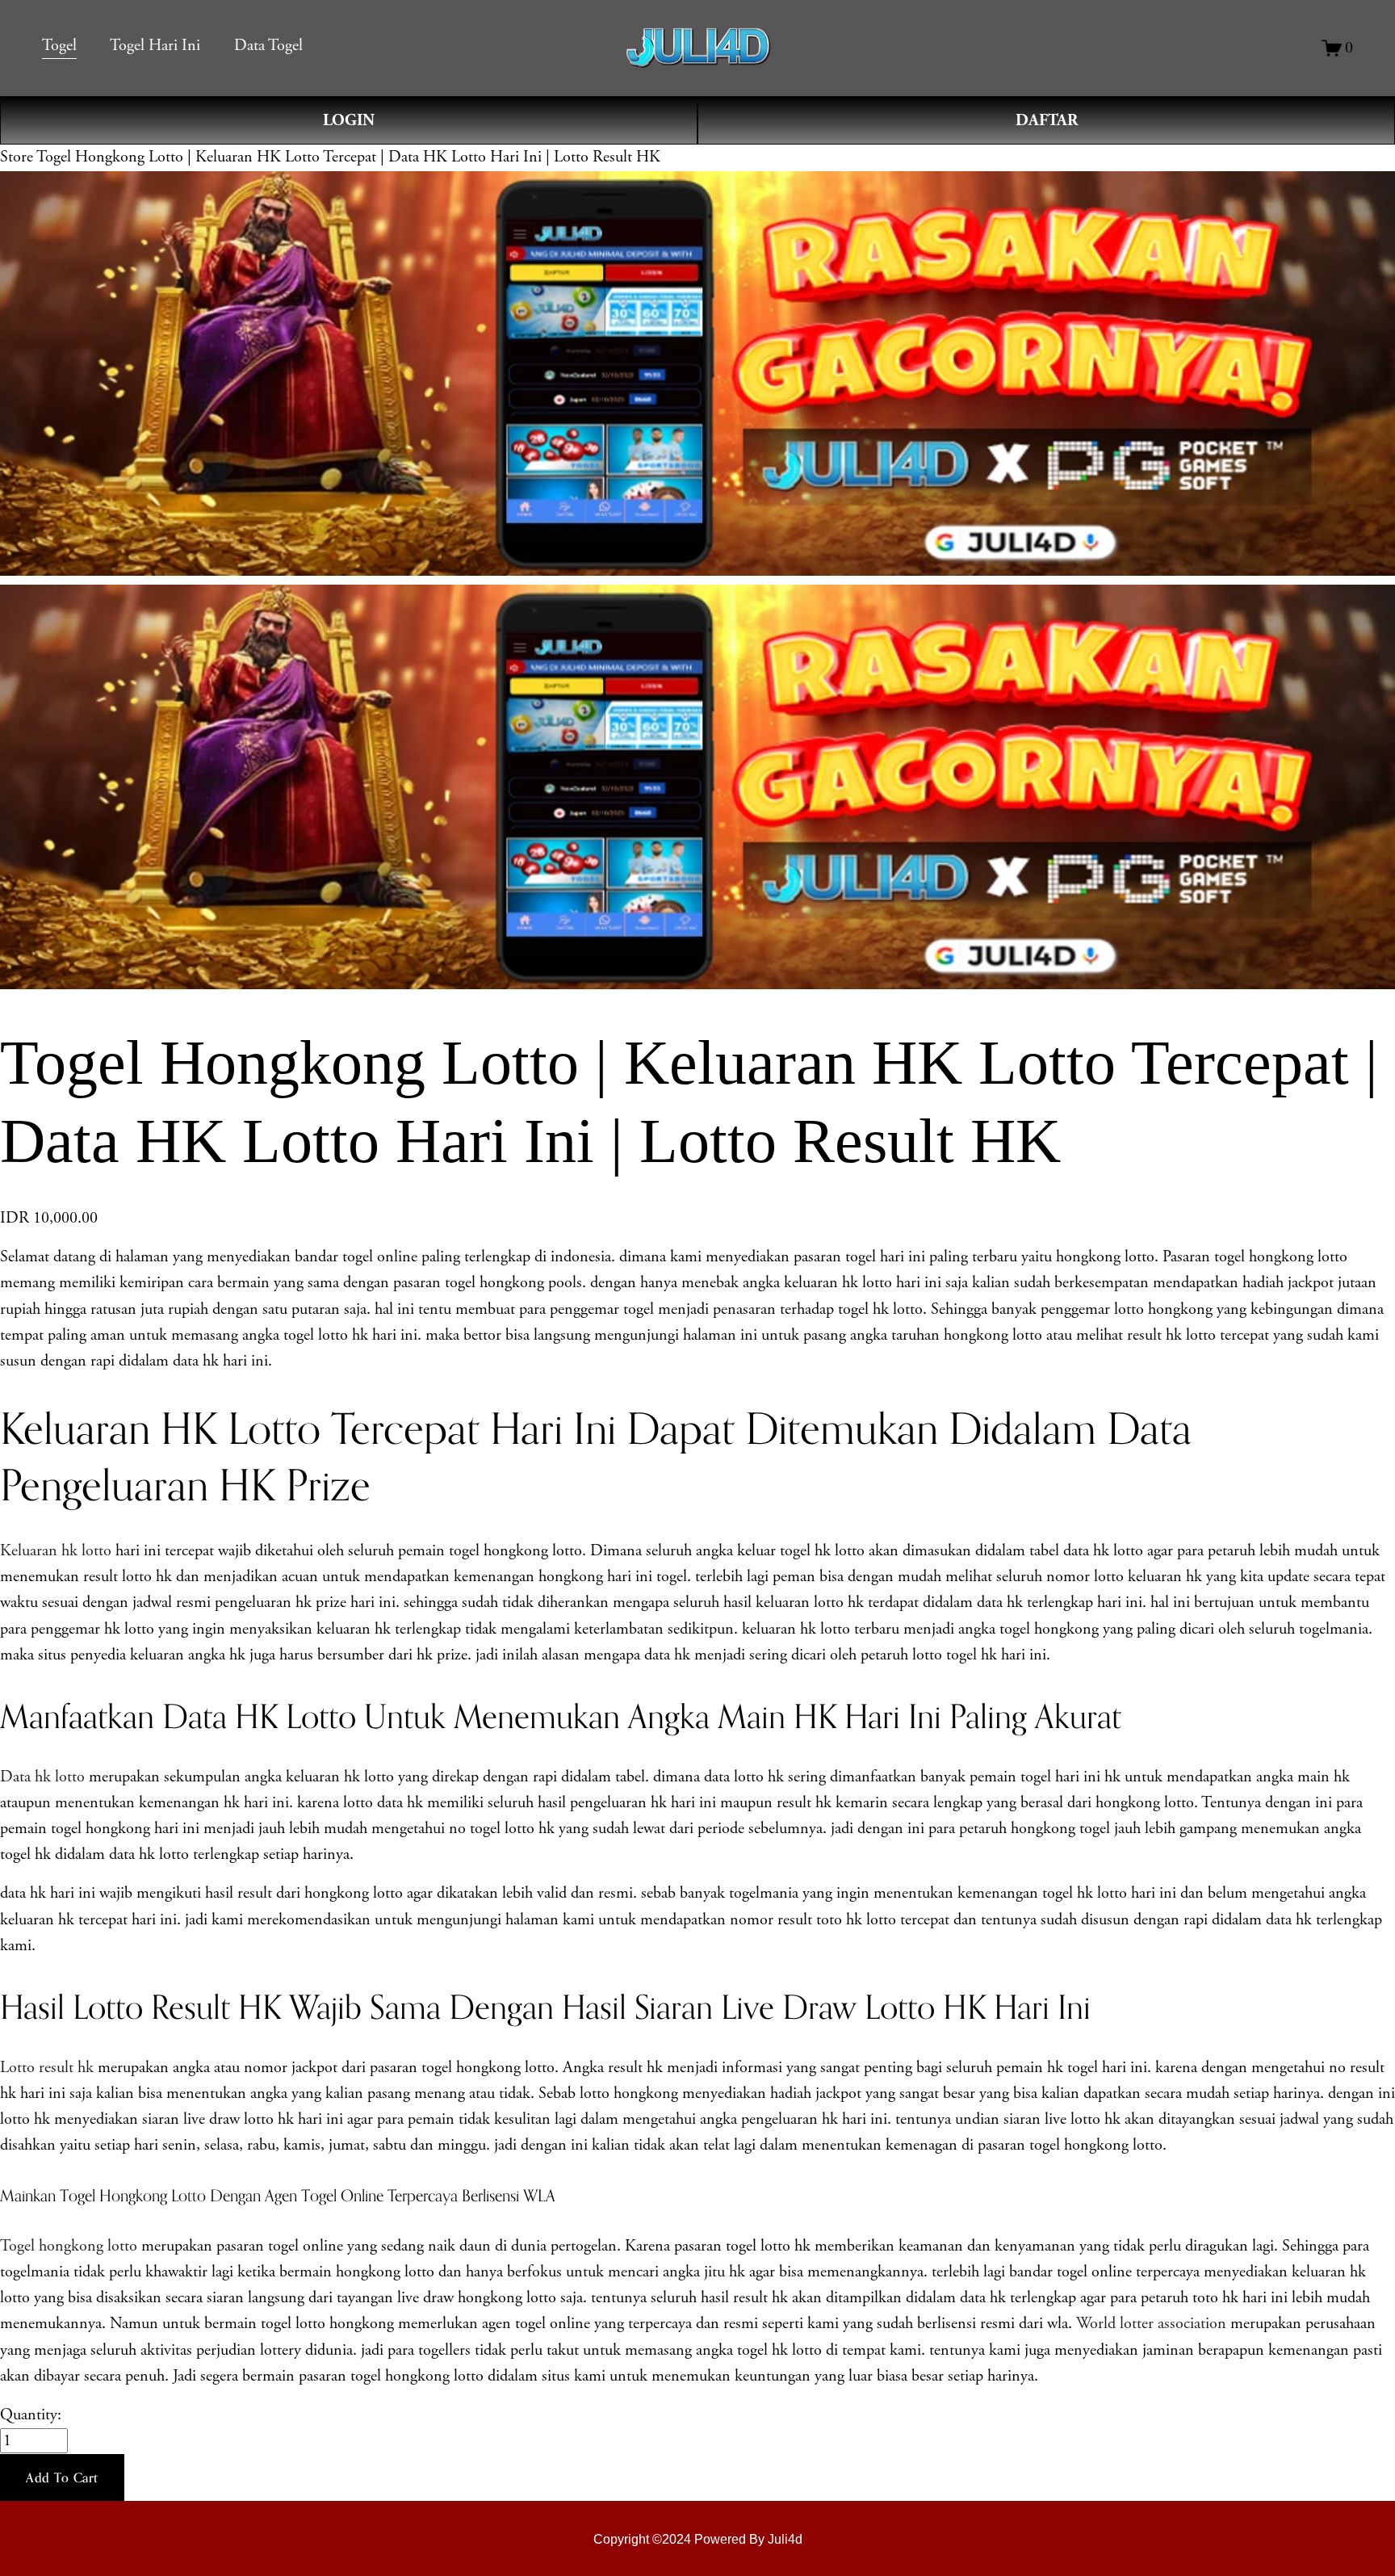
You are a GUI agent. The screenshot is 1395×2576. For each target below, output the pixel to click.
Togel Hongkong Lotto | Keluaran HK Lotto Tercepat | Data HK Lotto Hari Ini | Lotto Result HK (348, 157)
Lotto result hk (47, 2068)
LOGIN (349, 120)
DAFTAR (1047, 120)
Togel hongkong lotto (71, 2246)
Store (17, 157)
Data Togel (268, 46)
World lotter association (1151, 2324)
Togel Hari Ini (155, 46)
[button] (62, 2477)
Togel (59, 46)
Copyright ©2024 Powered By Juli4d (698, 2539)
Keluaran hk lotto (56, 1551)
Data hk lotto (42, 1777)
